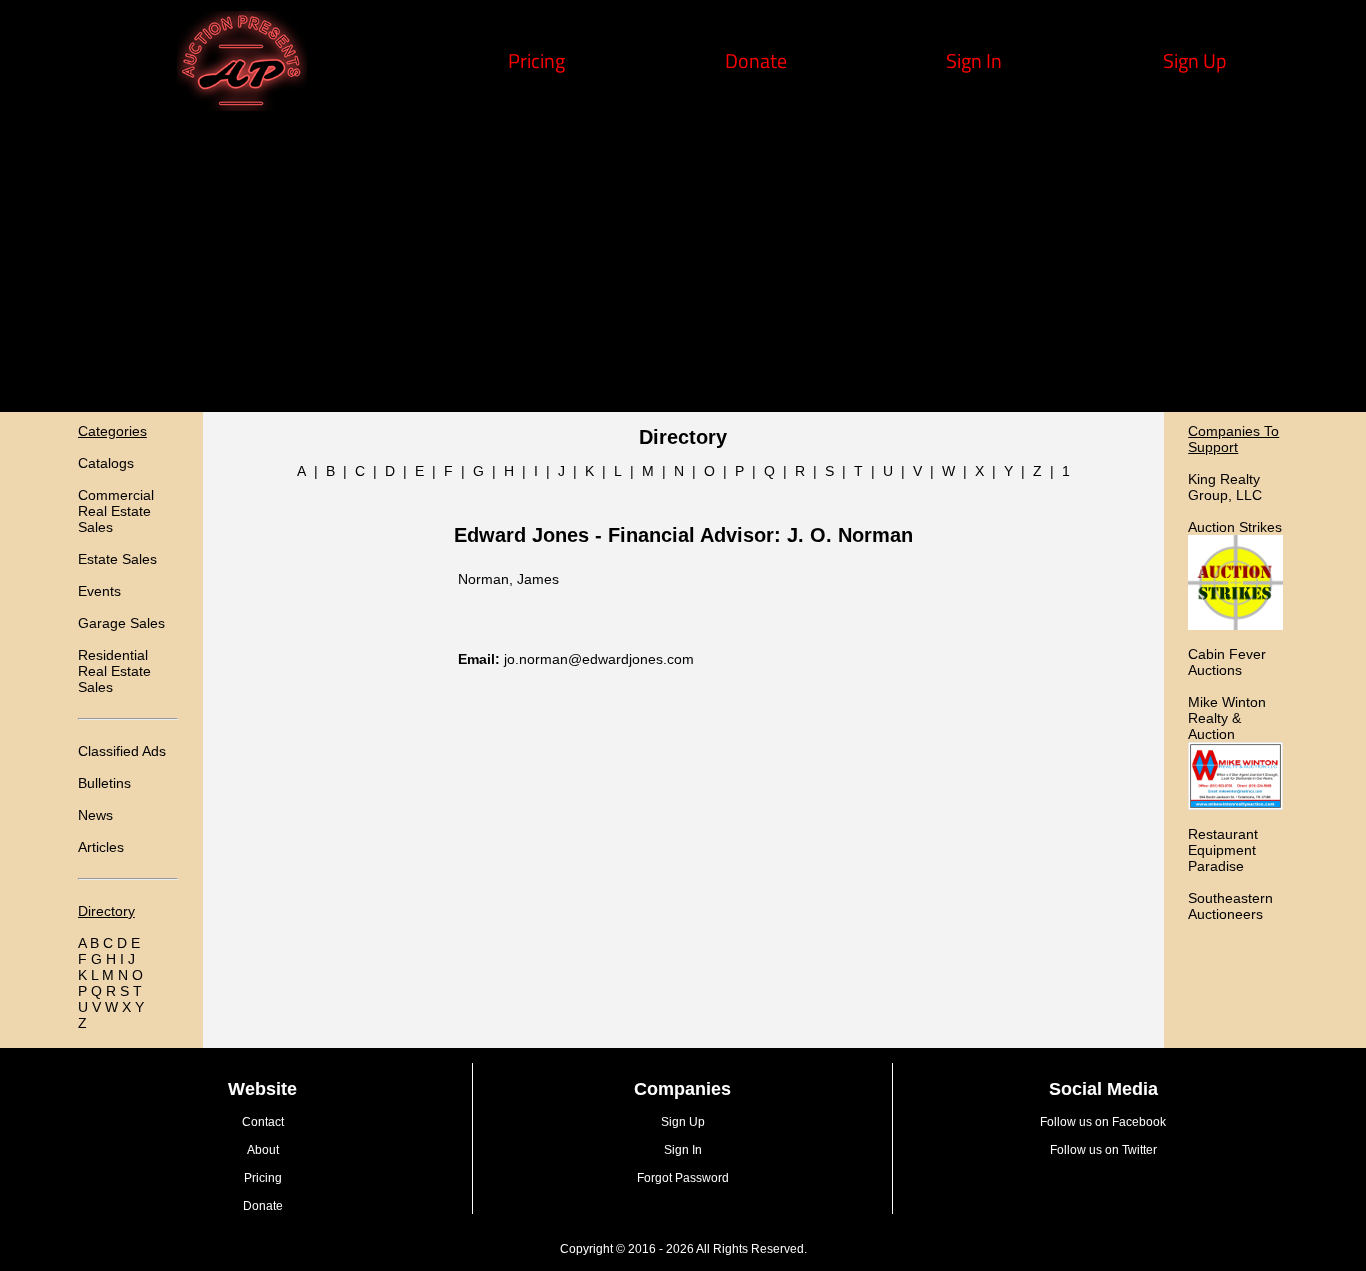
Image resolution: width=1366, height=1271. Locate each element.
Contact (263, 1122)
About (263, 1150)
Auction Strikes (1235, 527)
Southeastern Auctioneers (1230, 906)
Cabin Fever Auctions (1227, 662)
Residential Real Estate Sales (114, 671)
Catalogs (106, 463)
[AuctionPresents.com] (242, 103)
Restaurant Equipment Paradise (1223, 850)
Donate (756, 60)
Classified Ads (122, 751)
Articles (101, 847)
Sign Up (1195, 60)
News (95, 815)
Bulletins (104, 783)
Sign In (974, 60)
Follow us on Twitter (1103, 1150)
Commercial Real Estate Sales (116, 511)
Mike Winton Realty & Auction (1227, 718)
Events (99, 591)
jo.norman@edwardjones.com (599, 659)
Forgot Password (683, 1178)
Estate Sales (117, 559)
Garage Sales (121, 623)
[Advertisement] (683, 262)
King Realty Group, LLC (1225, 487)
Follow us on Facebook (1103, 1122)
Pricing (536, 60)
